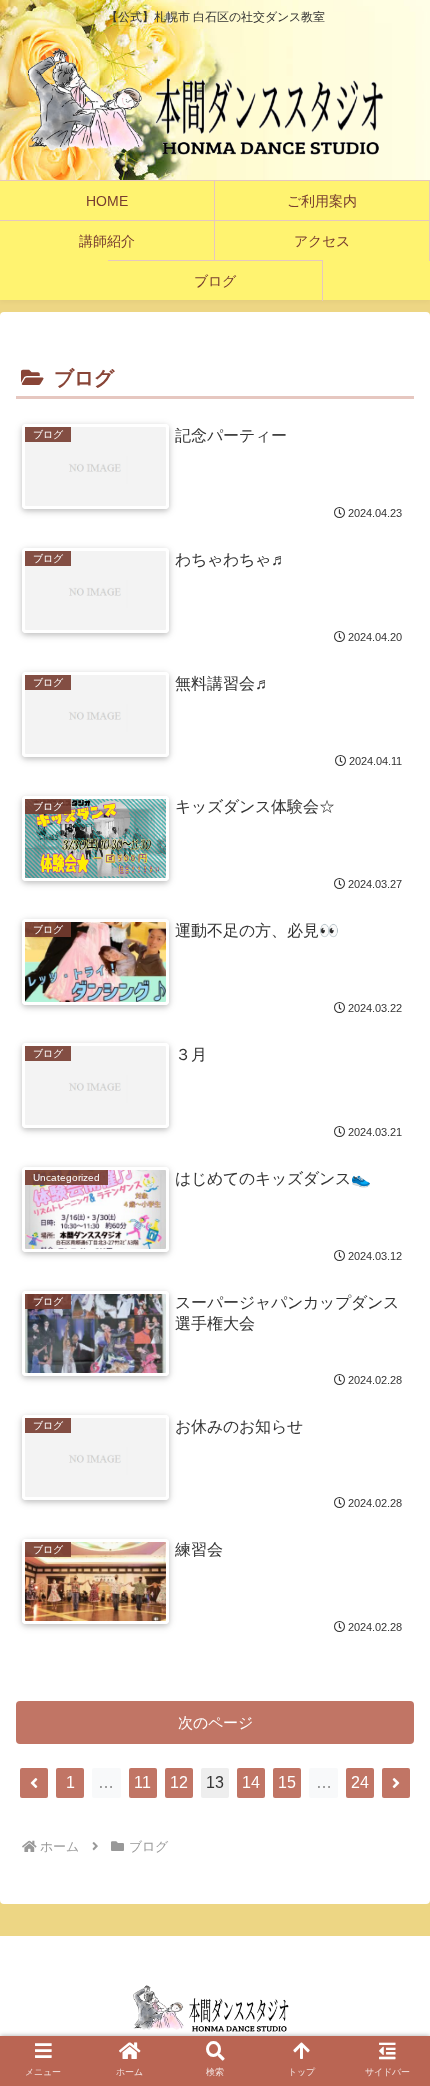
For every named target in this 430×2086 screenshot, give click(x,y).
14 (251, 1782)
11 (142, 1782)
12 (179, 1782)
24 (360, 1782)
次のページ (215, 1722)
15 (287, 1782)
